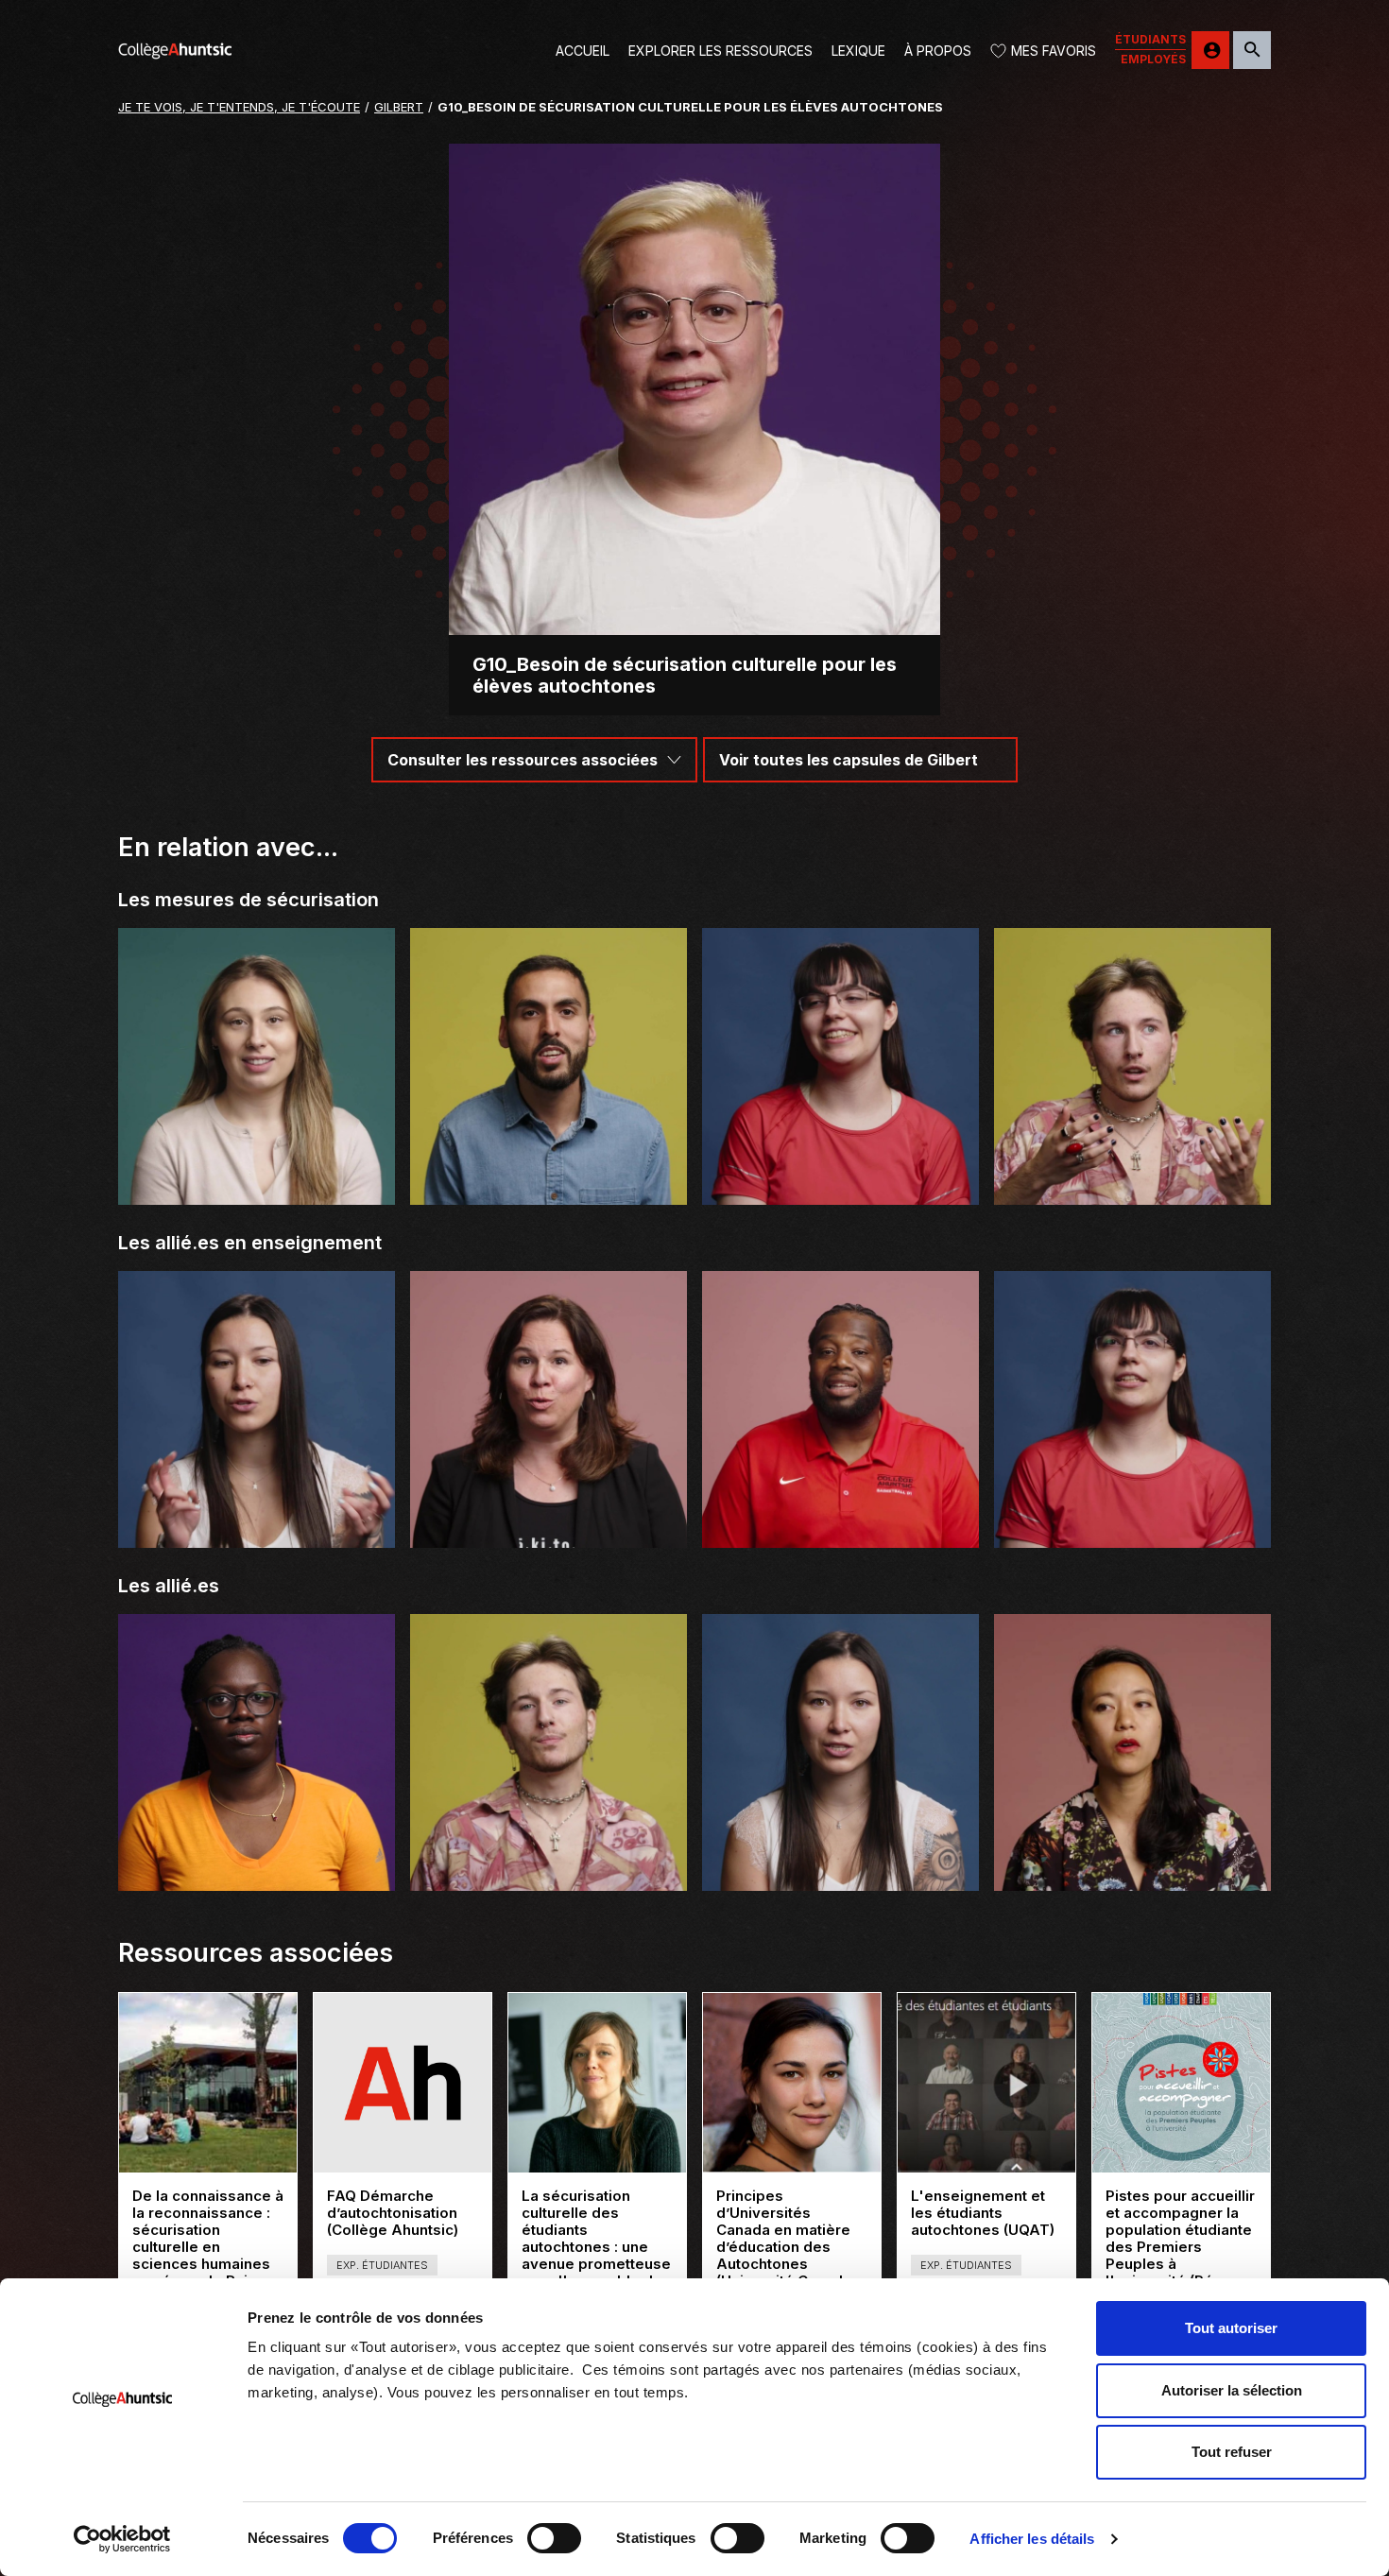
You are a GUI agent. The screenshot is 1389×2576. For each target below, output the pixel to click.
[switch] (554, 2538)
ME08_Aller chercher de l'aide (549, 1189)
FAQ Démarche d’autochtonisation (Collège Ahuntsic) (403, 2213)
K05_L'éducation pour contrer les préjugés (257, 1867)
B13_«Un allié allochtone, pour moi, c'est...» (840, 1867)
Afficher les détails (1032, 2539)
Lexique (858, 51)
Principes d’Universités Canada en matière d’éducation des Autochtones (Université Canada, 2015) (786, 2247)
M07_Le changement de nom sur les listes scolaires (1132, 1181)
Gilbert (399, 107)
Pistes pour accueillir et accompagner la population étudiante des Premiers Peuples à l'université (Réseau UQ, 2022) (1180, 2247)
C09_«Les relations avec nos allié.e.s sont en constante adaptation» (1132, 1867)
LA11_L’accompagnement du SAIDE (841, 1189)
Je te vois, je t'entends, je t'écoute (239, 107)
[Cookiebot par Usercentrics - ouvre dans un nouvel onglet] (122, 2539)
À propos (938, 51)
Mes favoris (1054, 51)
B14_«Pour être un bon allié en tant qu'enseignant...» (257, 1524)
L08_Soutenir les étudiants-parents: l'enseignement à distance (257, 1181)
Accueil (583, 51)
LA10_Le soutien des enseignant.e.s (1132, 1532)
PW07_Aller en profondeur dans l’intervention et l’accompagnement (840, 1524)
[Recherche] (1252, 50)
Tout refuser (1232, 2452)
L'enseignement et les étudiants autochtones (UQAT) (986, 2213)
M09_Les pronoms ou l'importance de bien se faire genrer (549, 1867)
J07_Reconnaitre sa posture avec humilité (549, 1524)
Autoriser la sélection (1232, 2390)
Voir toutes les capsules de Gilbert (849, 760)
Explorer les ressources (720, 51)
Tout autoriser (1231, 2328)
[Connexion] (1210, 50)
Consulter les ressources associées (523, 760)
